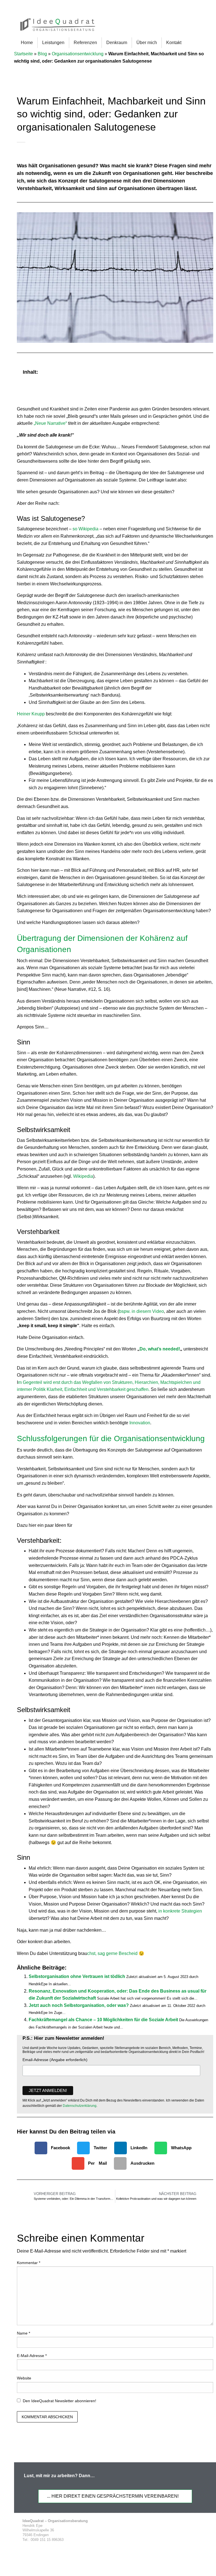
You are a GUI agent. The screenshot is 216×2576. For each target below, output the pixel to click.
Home (27, 43)
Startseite (23, 54)
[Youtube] (205, 2531)
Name (23, 2333)
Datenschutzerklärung (80, 2106)
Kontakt (174, 43)
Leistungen (53, 43)
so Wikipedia (85, 529)
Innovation (140, 1423)
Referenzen (85, 43)
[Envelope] (195, 2531)
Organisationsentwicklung (78, 54)
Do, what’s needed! (160, 1349)
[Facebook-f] (152, 2531)
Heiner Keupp (31, 714)
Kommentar (29, 2263)
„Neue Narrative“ (50, 423)
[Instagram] (184, 2531)
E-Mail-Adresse (32, 2356)
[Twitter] (163, 2531)
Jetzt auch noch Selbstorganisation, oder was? (79, 2005)
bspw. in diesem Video (141, 1311)
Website (24, 2378)
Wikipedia (83, 1176)
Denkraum (117, 43)
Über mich (147, 43)
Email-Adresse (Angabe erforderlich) (55, 2060)
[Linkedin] (173, 2531)
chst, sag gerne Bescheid (113, 1953)
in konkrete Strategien (180, 1911)
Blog (42, 54)
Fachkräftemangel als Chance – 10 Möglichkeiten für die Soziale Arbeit (103, 2020)
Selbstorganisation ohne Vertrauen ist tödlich (77, 1976)
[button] (206, 372)
